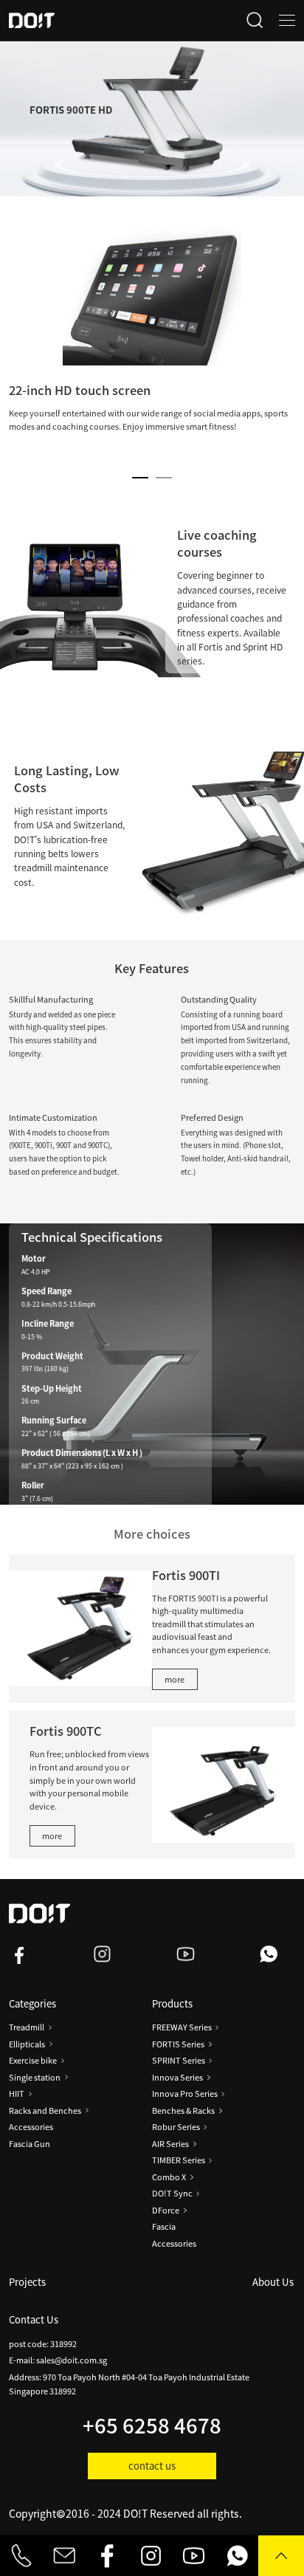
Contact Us (34, 2319)
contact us (152, 2466)
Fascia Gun (30, 2144)
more (175, 1679)
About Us (273, 2282)
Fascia (164, 2226)
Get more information (70, 1525)
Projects (27, 2282)
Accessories (31, 2127)
